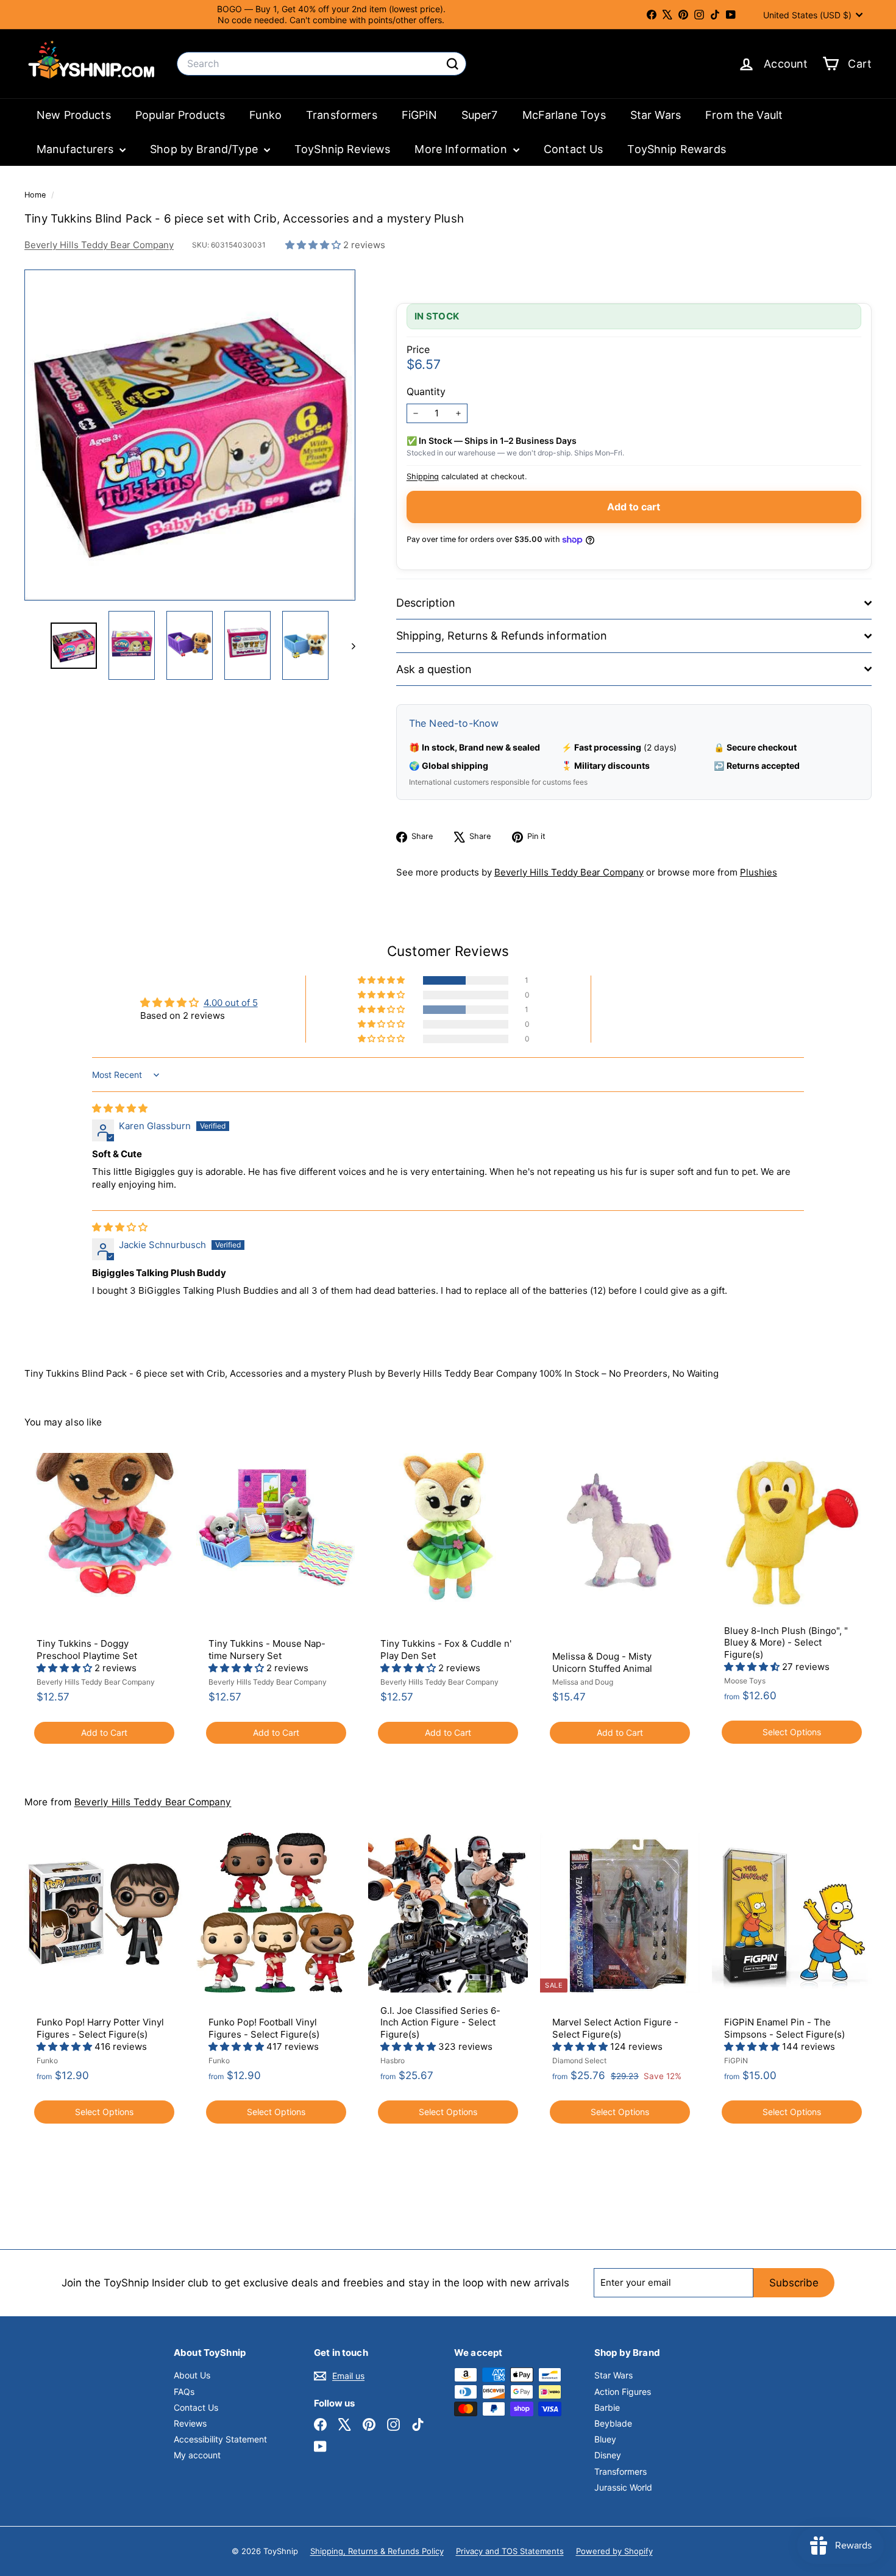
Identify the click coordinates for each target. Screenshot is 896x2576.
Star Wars (656, 115)
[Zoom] (190, 435)
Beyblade (613, 2423)
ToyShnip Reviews (342, 149)
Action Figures (623, 2392)
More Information (462, 149)
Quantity (426, 391)
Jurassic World (623, 2487)
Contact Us (574, 149)
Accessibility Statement (220, 2439)
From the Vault (744, 115)
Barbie (607, 2407)
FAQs (184, 2392)
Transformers (342, 115)
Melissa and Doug (583, 1682)
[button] (314, 245)
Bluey (605, 2439)
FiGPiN (419, 115)
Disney (608, 2455)
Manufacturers (76, 149)
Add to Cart (104, 1732)
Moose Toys (745, 1681)
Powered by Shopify (614, 2551)
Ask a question (434, 669)
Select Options (792, 1732)
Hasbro (393, 2060)
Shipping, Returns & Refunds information (502, 636)
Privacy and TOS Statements (510, 2551)
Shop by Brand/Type (205, 149)
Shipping (423, 476)
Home (36, 195)
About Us (192, 2375)
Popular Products (180, 115)
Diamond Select (579, 2060)
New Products (74, 115)
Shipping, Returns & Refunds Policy (377, 2551)
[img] (120, 1108)
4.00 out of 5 (231, 1003)
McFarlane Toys (564, 115)
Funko (265, 115)
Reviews (190, 2423)
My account (197, 2455)
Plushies (759, 872)
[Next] (348, 646)
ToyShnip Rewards (676, 149)
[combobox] (322, 64)
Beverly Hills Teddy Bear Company (99, 245)
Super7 (480, 115)
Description (426, 603)
